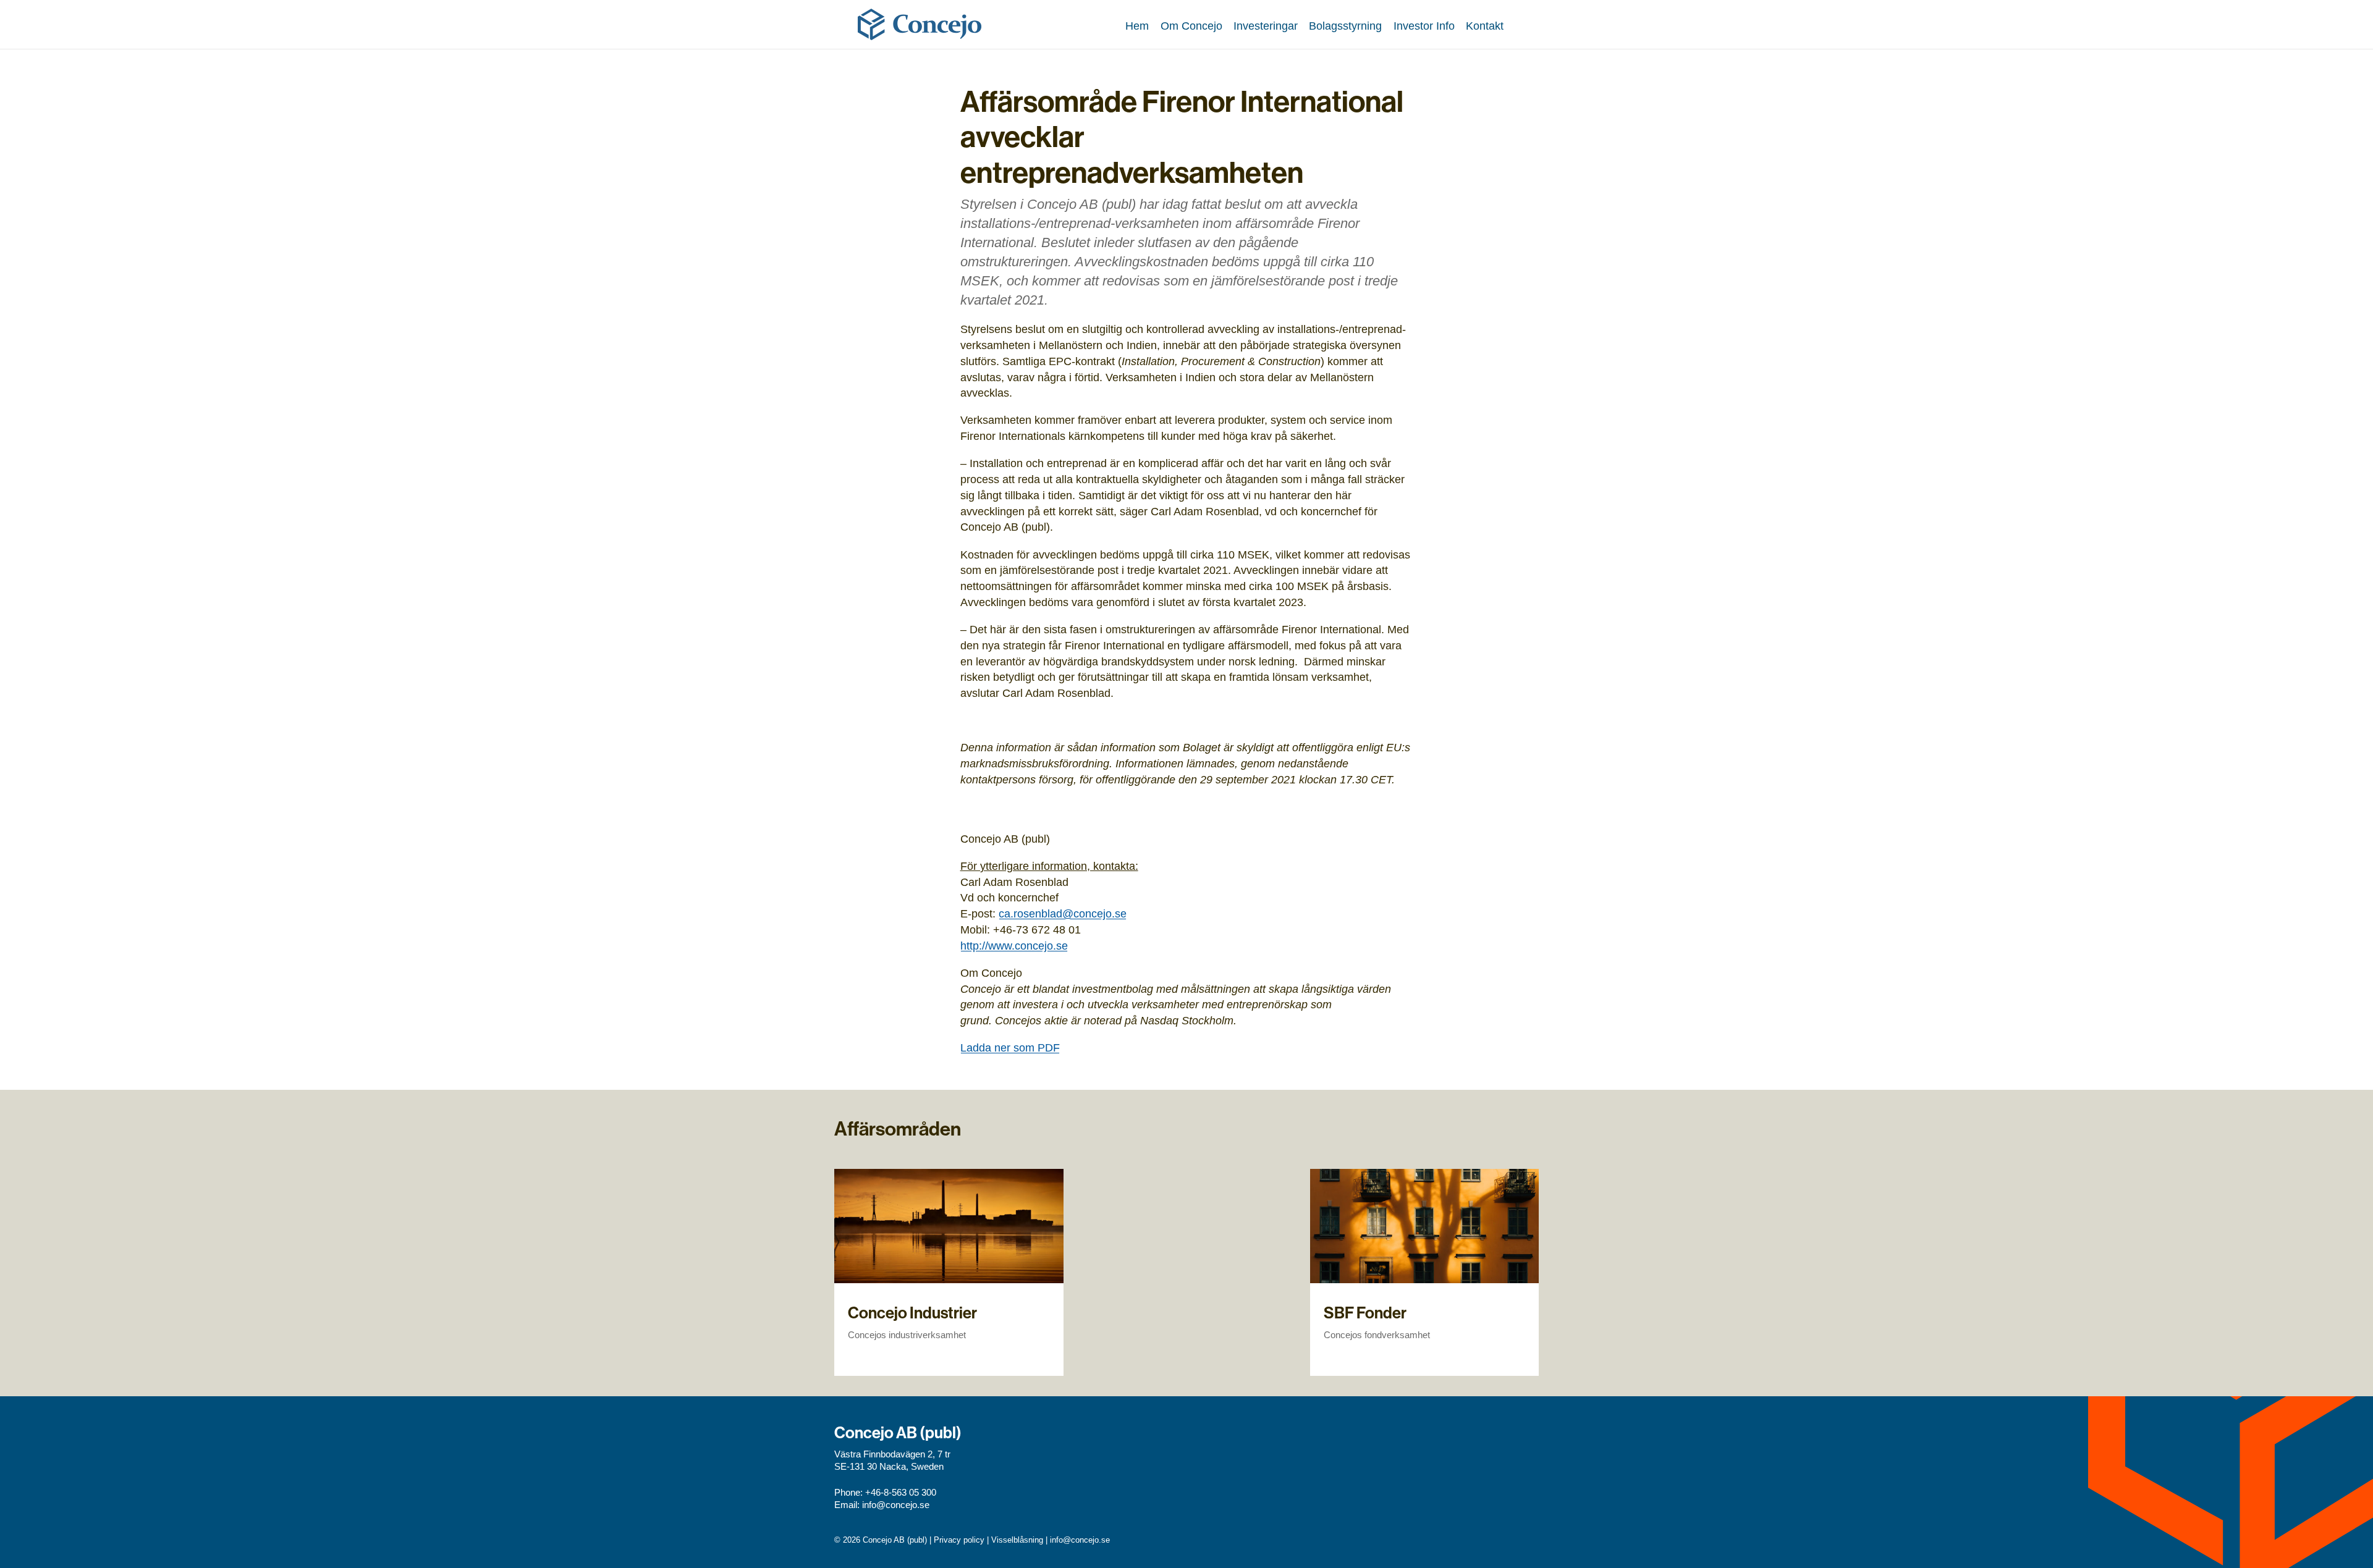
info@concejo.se (896, 1505)
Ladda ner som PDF (1010, 1047)
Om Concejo (1191, 26)
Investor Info (1424, 26)
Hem (1137, 26)
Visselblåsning (1017, 1540)
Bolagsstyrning (1345, 26)
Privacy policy (959, 1540)
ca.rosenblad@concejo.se (1063, 913)
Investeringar (1266, 26)
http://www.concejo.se (1014, 946)
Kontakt (1485, 26)
